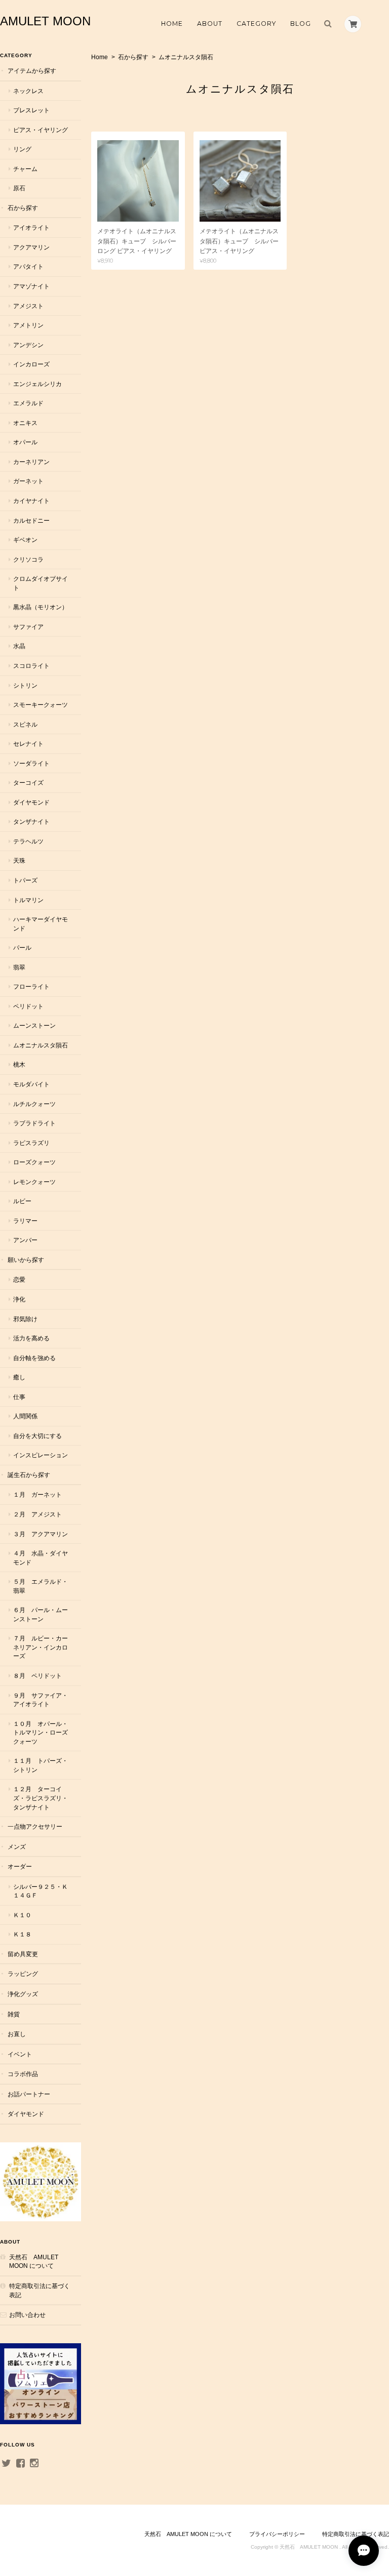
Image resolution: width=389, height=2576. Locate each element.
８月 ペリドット (37, 1676)
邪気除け (25, 1319)
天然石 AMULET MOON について (34, 2262)
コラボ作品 (23, 2074)
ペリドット (28, 1006)
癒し (19, 1377)
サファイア (28, 627)
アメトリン (28, 325)
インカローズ (31, 364)
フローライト (31, 986)
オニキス (25, 423)
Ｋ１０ (22, 1915)
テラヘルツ (28, 841)
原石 (19, 188)
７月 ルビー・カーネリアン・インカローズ (41, 1647)
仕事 (19, 1397)
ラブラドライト (34, 1123)
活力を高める (31, 1338)
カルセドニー (31, 520)
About (210, 24)
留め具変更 (23, 1954)
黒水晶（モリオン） (41, 607)
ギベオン (25, 540)
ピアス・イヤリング (41, 130)
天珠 (19, 860)
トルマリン (28, 900)
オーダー (20, 1866)
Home (172, 24)
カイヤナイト (31, 501)
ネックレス (28, 91)
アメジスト (28, 306)
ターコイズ (28, 783)
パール (22, 947)
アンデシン (28, 345)
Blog (301, 24)
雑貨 (14, 2014)
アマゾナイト (31, 286)
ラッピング (23, 1974)
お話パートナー (29, 2094)
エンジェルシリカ (37, 384)
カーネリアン (31, 462)
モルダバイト (31, 1084)
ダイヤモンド (31, 802)
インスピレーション (41, 1455)
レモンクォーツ (34, 1182)
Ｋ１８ (22, 1934)
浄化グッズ (23, 1994)
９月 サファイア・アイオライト (41, 1700)
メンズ (17, 1847)
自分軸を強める (34, 1358)
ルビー (22, 1201)
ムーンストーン (34, 1025)
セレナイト (28, 744)
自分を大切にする (37, 1436)
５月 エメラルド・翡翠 (41, 1586)
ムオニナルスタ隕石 (41, 1045)
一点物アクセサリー (35, 1826)
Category (256, 24)
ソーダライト (31, 763)
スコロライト (31, 666)
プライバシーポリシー (277, 2534)
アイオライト (31, 227)
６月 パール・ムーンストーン (41, 1614)
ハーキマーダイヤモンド (41, 924)
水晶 (19, 646)
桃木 (19, 1064)
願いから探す (26, 1260)
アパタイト (28, 266)
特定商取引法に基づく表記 (40, 2290)
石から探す (133, 57)
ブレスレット (31, 110)
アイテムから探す (32, 71)
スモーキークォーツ (41, 705)
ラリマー (25, 1221)
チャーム (25, 169)
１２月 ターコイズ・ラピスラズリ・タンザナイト (41, 1798)
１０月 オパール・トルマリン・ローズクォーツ (41, 1733)
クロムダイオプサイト (41, 583)
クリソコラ (28, 559)
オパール (25, 442)
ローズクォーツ (34, 1162)
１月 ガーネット (37, 1494)
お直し (17, 2034)
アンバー (25, 1240)
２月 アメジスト (37, 1514)
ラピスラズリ (31, 1143)
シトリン (25, 685)
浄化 (19, 1299)
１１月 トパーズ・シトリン (41, 1765)
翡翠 (19, 967)
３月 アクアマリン (41, 1534)
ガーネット (28, 481)
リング (22, 149)
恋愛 (19, 1279)
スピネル (25, 724)
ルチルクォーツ (34, 1104)
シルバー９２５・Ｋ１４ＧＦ (41, 1891)
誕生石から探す (29, 1475)
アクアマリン (31, 247)
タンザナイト (31, 821)
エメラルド (28, 403)
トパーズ (25, 880)
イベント (20, 2054)
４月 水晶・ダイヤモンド (41, 1558)
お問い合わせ (27, 2315)
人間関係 (25, 1416)
